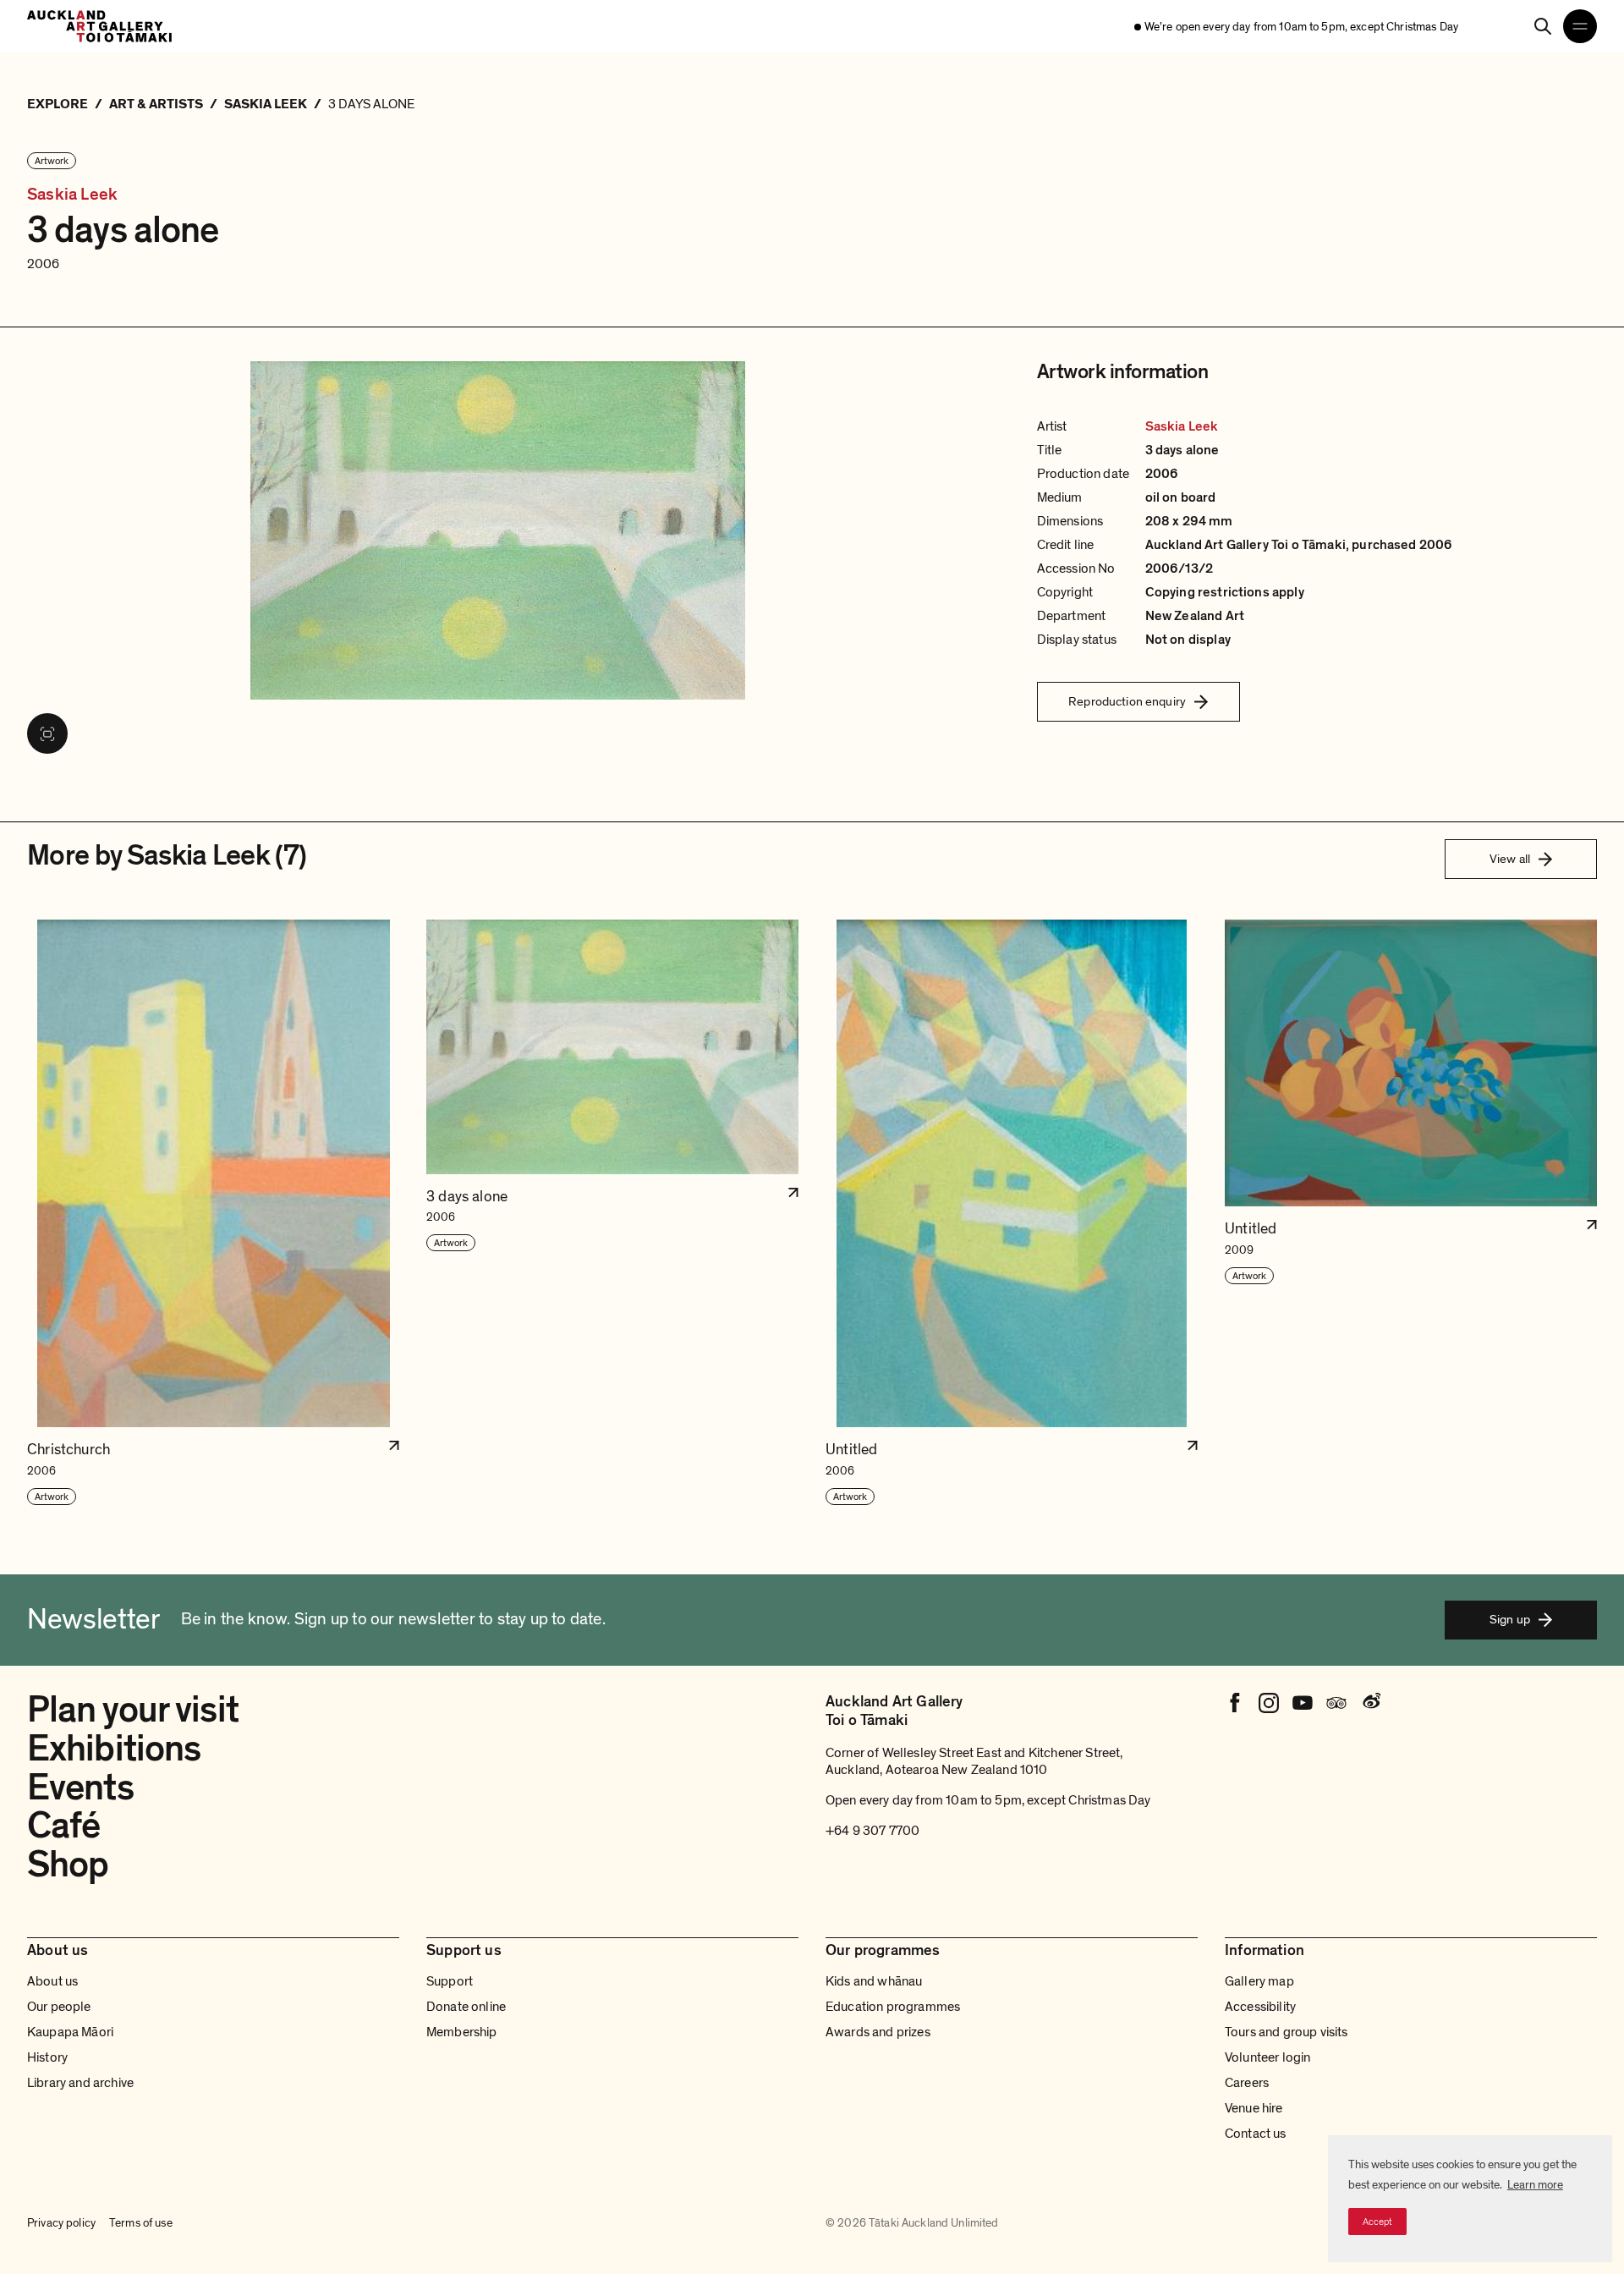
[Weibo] (1370, 1703)
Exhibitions (114, 1749)
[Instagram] (1269, 1703)
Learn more (1535, 2185)
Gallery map (1259, 1981)
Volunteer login (1267, 2057)
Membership (462, 2032)
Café (63, 1826)
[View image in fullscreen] (47, 733)
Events (80, 1788)
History (47, 2057)
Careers (1247, 2083)
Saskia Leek (72, 195)
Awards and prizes (878, 2032)
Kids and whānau (874, 1981)
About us (52, 1981)
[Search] (1543, 26)
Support (450, 1981)
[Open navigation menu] (1580, 26)
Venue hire (1254, 2108)
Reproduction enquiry (1127, 701)
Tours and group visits (1287, 2032)
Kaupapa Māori (70, 2032)
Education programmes (893, 2007)
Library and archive (80, 2083)
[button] (213, 1213)
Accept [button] (1377, 2222)
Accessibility (1260, 2007)
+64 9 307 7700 (872, 1831)
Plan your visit (133, 1710)
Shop (68, 1865)
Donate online (466, 2007)
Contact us (1256, 2134)
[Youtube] (1303, 1703)
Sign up (1510, 1619)
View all (1510, 859)
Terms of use (141, 2223)
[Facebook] (1235, 1703)
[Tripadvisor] (1336, 1703)
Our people (59, 2007)
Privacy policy (61, 2223)
